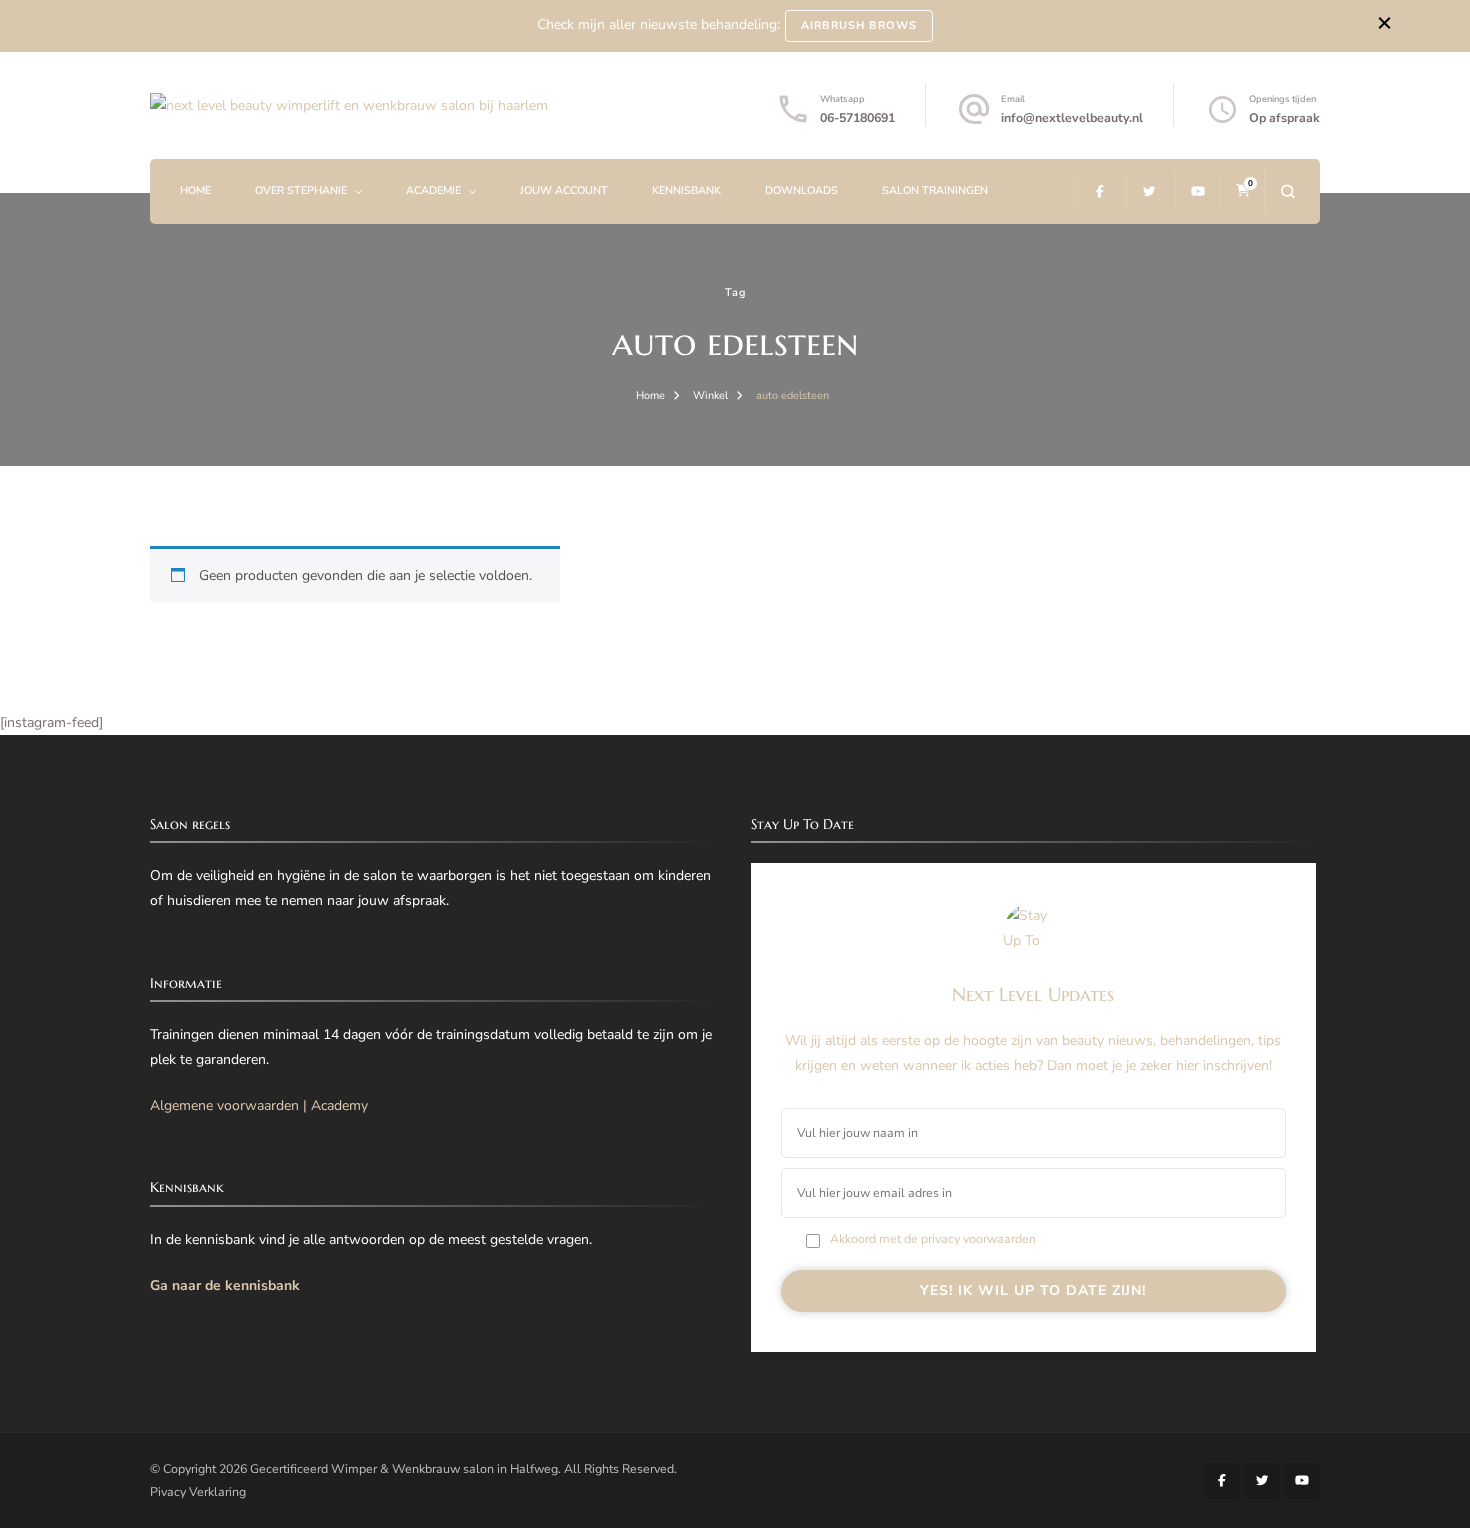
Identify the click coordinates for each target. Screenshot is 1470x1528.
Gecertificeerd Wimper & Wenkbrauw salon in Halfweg (404, 1468)
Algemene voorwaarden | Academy (259, 1105)
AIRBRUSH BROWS (859, 25)
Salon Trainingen (935, 190)
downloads (801, 190)
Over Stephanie (301, 190)
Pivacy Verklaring (198, 1491)
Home (195, 190)
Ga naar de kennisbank (225, 1285)
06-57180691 (857, 117)
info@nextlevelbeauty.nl (1072, 117)
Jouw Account (564, 190)
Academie (433, 190)
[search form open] (1287, 191)
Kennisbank (686, 190)
